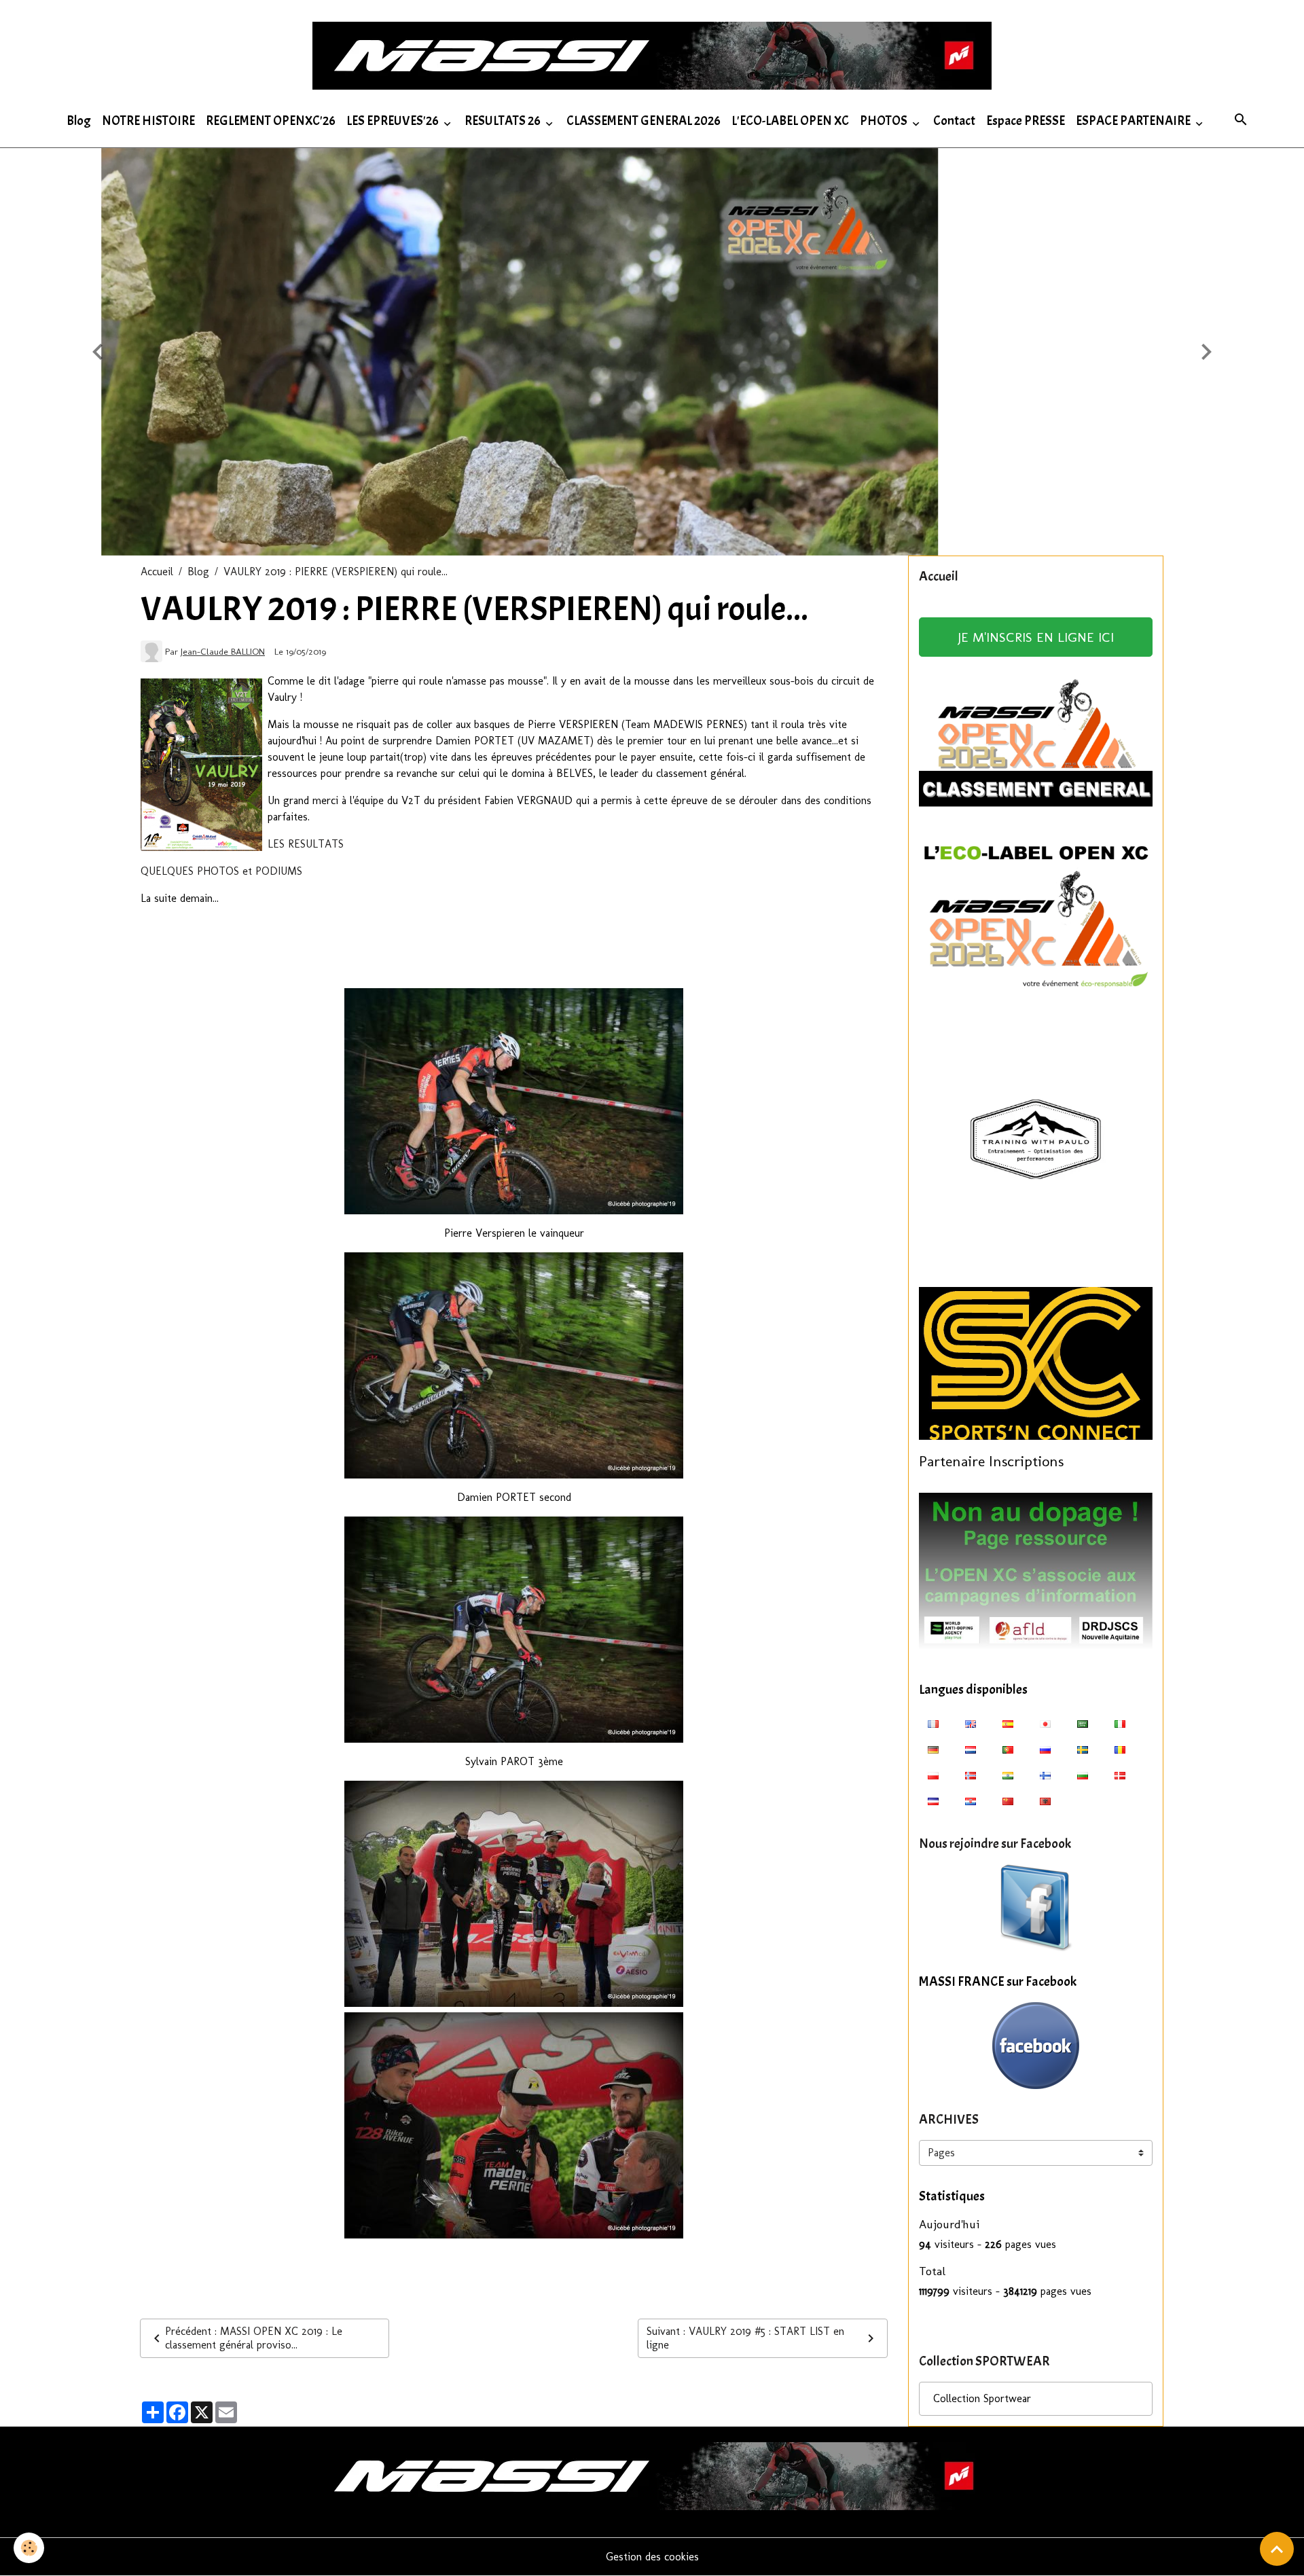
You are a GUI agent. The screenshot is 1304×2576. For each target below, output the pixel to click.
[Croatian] (971, 1800)
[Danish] (1120, 1775)
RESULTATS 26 (504, 121)
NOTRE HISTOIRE (148, 121)
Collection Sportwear (982, 2398)
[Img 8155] (514, 1630)
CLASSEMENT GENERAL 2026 (644, 121)
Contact (954, 121)
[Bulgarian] (1083, 1775)
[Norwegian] (971, 1775)
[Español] (1008, 1723)
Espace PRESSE (1026, 121)
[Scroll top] (1277, 2549)
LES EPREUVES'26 (394, 121)
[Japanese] (1045, 1723)
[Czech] (933, 1800)
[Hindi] (1008, 1775)
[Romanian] (1120, 1749)
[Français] (933, 1723)
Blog (79, 121)
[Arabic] (1083, 1723)
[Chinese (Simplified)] (1008, 1800)
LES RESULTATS (306, 844)
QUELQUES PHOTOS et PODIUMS (221, 871)
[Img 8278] (514, 2125)
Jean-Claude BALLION (223, 651)
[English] (971, 1723)
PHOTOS (885, 121)
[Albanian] (1045, 1800)
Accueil (157, 572)
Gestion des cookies (652, 2557)
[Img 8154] (514, 1365)
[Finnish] (1045, 1775)
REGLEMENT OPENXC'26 (271, 121)
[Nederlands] (971, 1749)
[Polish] (933, 1775)
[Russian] (1045, 1749)
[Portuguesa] (1008, 1749)
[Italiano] (1120, 1723)
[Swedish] (1083, 1749)
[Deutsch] (933, 1749)
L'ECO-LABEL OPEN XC (790, 121)
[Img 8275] (514, 1894)
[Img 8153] (514, 1101)
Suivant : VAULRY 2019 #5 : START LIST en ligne (745, 2338)
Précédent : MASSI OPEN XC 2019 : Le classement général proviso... (254, 2338)
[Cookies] (29, 2548)
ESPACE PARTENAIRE (1134, 121)
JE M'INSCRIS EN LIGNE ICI (1036, 637)
